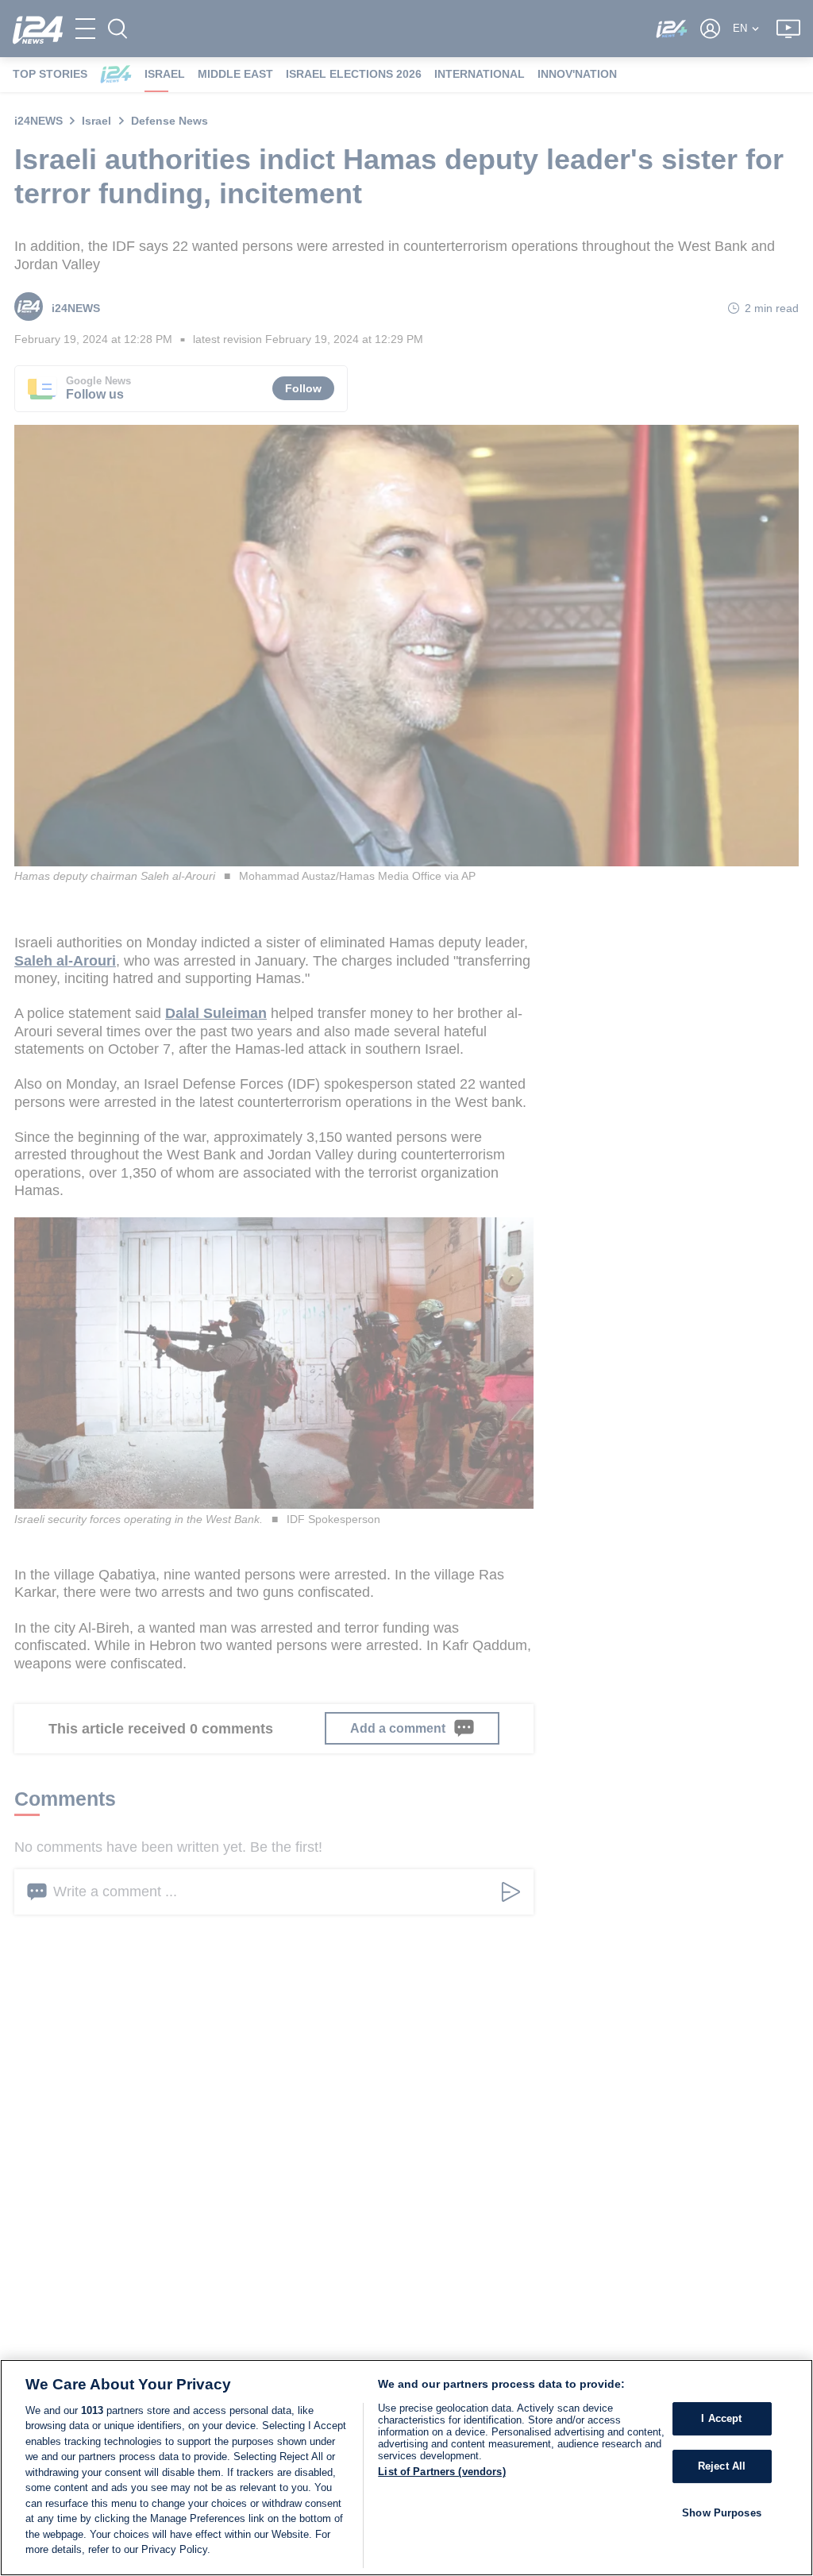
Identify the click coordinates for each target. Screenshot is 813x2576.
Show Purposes (722, 2513)
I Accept (721, 2419)
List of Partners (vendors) (441, 2472)
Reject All (722, 2466)
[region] (406, 2468)
